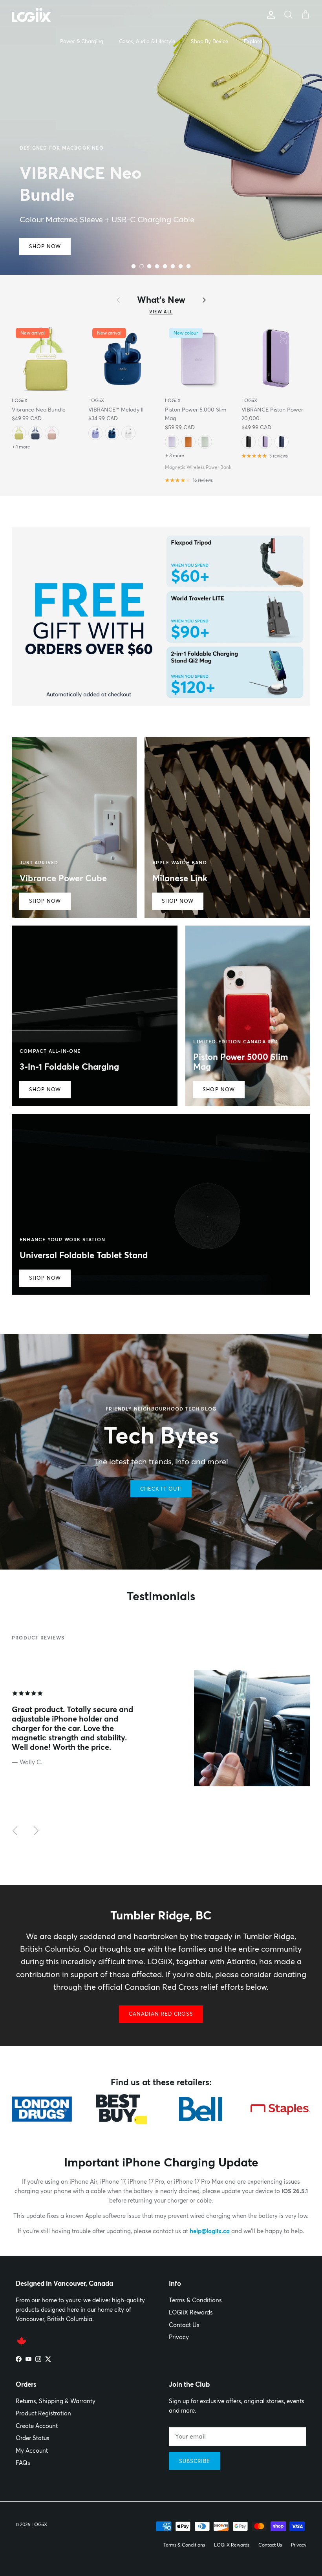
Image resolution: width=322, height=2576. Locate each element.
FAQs (23, 2463)
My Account (32, 2451)
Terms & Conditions (195, 2300)
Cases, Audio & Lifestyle (147, 41)
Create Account (37, 2426)
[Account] (269, 15)
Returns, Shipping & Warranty (56, 2401)
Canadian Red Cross (161, 2014)
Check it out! (161, 1489)
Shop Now (45, 246)
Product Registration (43, 2413)
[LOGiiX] (31, 15)
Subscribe (195, 2461)
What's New (161, 300)
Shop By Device (209, 41)
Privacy (179, 2337)
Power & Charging (82, 41)
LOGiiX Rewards (191, 2312)
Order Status (33, 2438)
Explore (253, 41)
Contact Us (184, 2325)
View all (161, 312)
